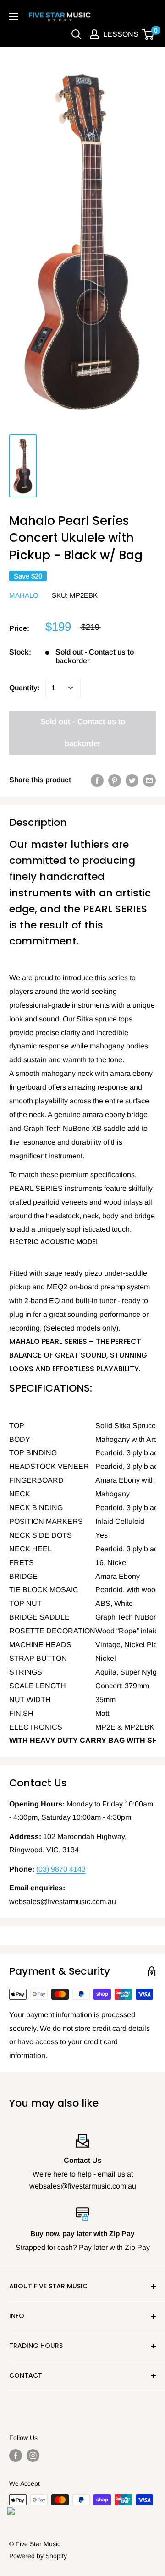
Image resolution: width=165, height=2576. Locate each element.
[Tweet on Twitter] (132, 780)
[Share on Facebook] (97, 780)
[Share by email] (149, 780)
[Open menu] (14, 16)
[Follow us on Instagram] (33, 2455)
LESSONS (121, 34)
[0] (148, 34)
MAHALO (24, 595)
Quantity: (25, 688)
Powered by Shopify (38, 2556)
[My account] (94, 34)
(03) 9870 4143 (61, 1869)
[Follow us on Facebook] (16, 2455)
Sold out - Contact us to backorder (83, 733)
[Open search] (77, 34)
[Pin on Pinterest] (115, 780)
